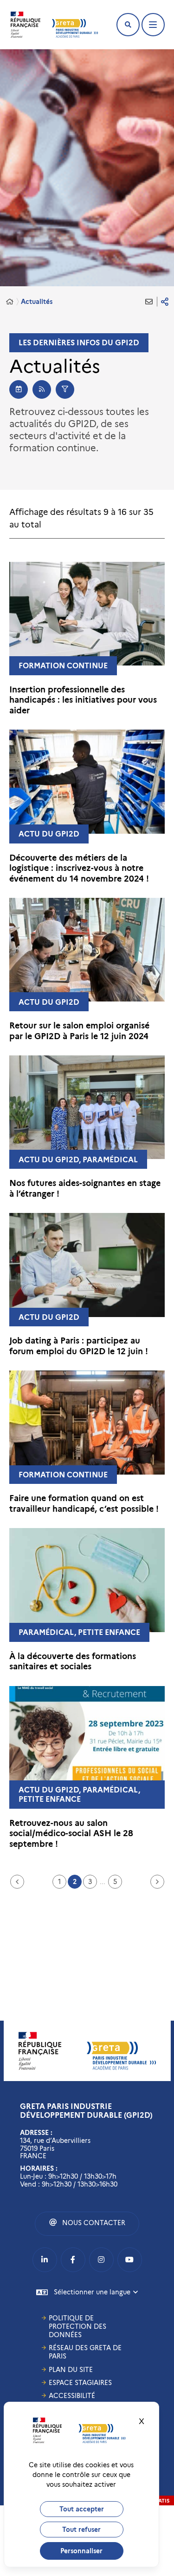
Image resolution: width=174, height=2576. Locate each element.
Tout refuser (81, 2530)
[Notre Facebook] (73, 2260)
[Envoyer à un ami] (149, 302)
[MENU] (153, 25)
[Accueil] (10, 302)
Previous (17, 1882)
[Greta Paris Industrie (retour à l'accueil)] (75, 28)
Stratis (159, 2501)
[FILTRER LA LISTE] (65, 389)
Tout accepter (82, 2509)
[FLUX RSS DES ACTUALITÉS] (42, 389)
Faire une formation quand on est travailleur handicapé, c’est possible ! (84, 1504)
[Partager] (165, 302)
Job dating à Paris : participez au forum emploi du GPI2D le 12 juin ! (79, 1346)
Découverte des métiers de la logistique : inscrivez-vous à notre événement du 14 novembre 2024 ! (79, 868)
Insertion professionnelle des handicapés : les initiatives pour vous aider (83, 700)
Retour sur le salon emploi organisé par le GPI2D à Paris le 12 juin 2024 (79, 1031)
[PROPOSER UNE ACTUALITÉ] (19, 389)
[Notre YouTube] (130, 2260)
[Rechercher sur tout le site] (128, 25)
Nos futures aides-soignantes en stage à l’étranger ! (85, 1189)
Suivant (157, 1882)
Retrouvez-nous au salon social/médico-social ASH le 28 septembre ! (71, 1834)
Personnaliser (81, 2551)
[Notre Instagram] (101, 2260)
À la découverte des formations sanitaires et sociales (73, 1662)
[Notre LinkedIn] (45, 2260)
